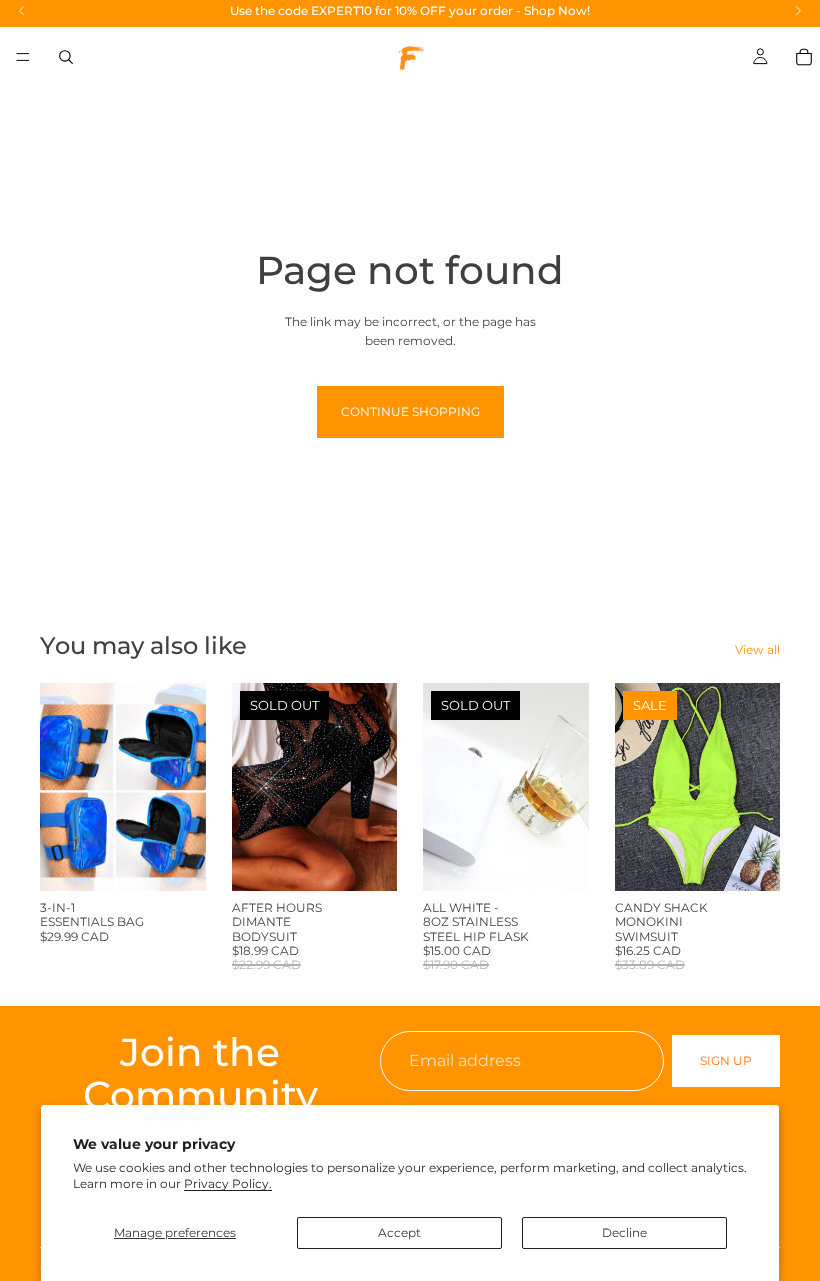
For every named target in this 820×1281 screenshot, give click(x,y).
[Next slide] (184, 787)
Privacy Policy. (228, 1183)
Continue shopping (410, 411)
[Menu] (23, 57)
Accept (399, 1232)
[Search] (66, 57)
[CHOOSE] (175, 860)
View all (757, 649)
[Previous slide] (62, 787)
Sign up (726, 1061)
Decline (624, 1232)
